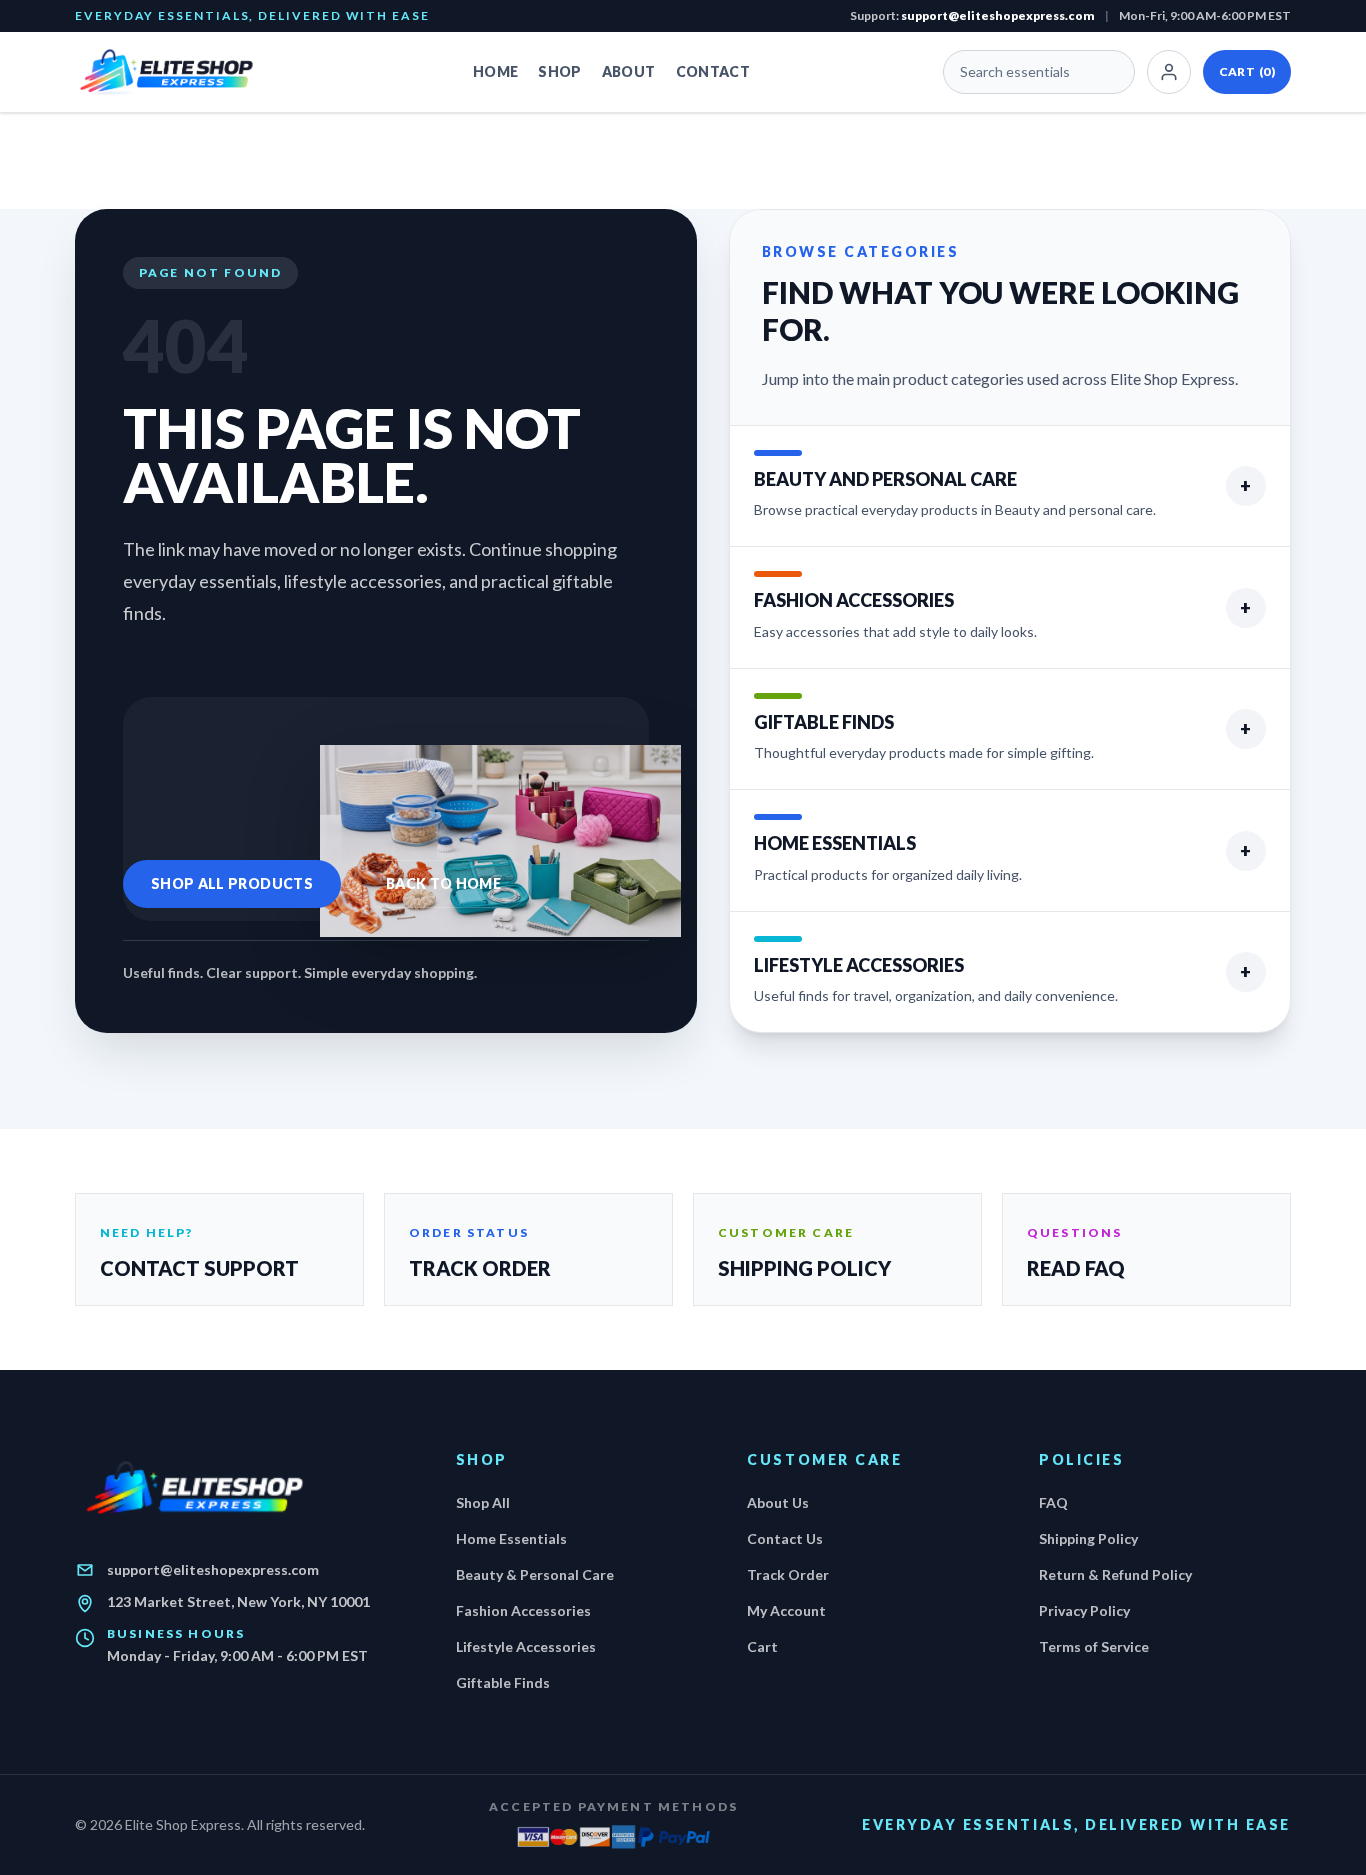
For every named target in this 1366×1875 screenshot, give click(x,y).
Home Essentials (511, 1538)
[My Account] (1169, 72)
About (629, 71)
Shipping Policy (1088, 1538)
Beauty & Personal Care (535, 1574)
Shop (559, 71)
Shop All (483, 1502)
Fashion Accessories (523, 1610)
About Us (778, 1502)
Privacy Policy (1084, 1610)
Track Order (788, 1574)
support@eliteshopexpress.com (998, 15)
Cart (1247, 71)
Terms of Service (1094, 1646)
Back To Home (443, 883)
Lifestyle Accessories (526, 1646)
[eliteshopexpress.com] (177, 72)
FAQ (1053, 1502)
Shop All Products (232, 883)
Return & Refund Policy (1115, 1574)
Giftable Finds (503, 1682)
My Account (786, 1610)
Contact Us (785, 1538)
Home (495, 71)
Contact (713, 71)
